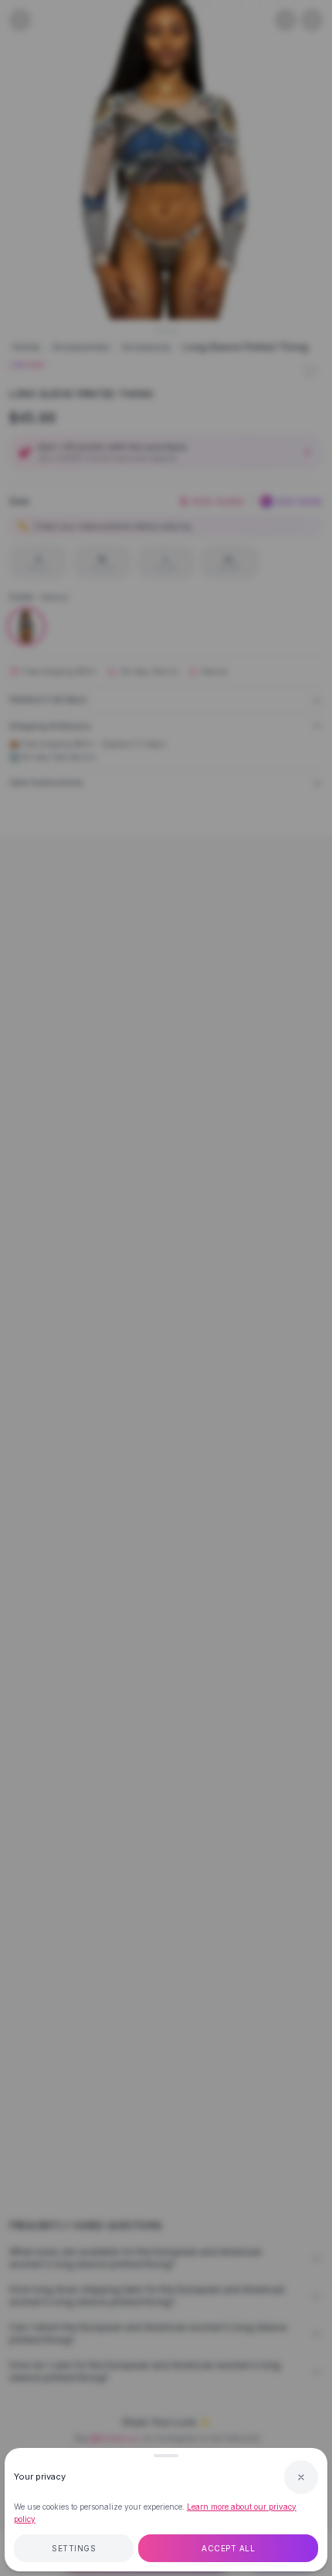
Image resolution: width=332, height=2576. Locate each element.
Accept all (228, 2548)
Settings (74, 2548)
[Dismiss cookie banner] (301, 2477)
